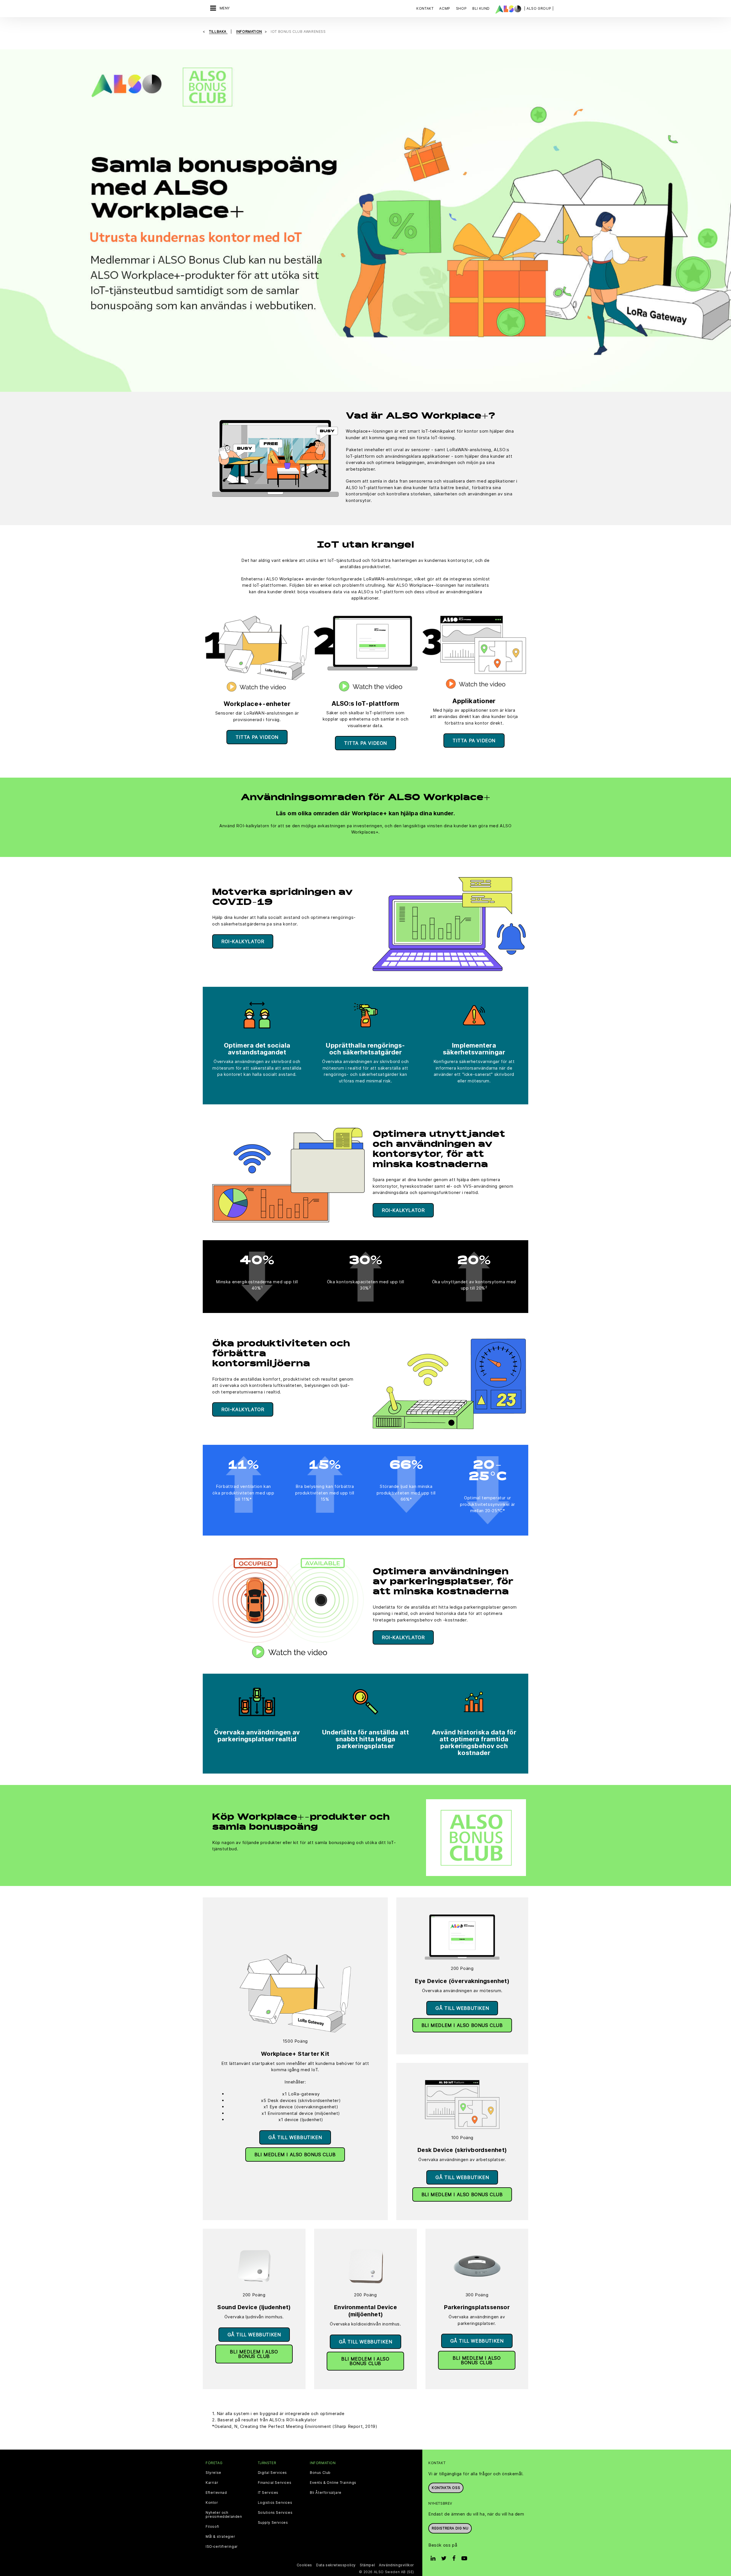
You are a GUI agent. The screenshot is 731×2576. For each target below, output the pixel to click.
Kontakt (425, 8)
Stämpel (367, 2565)
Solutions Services (275, 2513)
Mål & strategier (220, 2537)
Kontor (212, 2503)
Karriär (212, 2483)
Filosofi (212, 2527)
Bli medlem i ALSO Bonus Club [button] (295, 2155)
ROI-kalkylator (243, 941)
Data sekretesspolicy (336, 2565)
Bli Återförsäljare (326, 2493)
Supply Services (273, 2523)
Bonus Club (320, 2473)
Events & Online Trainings (333, 2483)
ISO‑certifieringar (222, 2547)
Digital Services (273, 2473)
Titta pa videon (257, 737)
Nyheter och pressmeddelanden (224, 2515)
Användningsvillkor (396, 2565)
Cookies (304, 2565)
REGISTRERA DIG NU (450, 2528)
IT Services (268, 2493)
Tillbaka (218, 32)
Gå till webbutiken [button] (295, 2137)
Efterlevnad (216, 2493)
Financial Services (275, 2483)
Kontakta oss (446, 2488)
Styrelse (213, 2473)
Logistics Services (275, 2503)
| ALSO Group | (539, 8)
